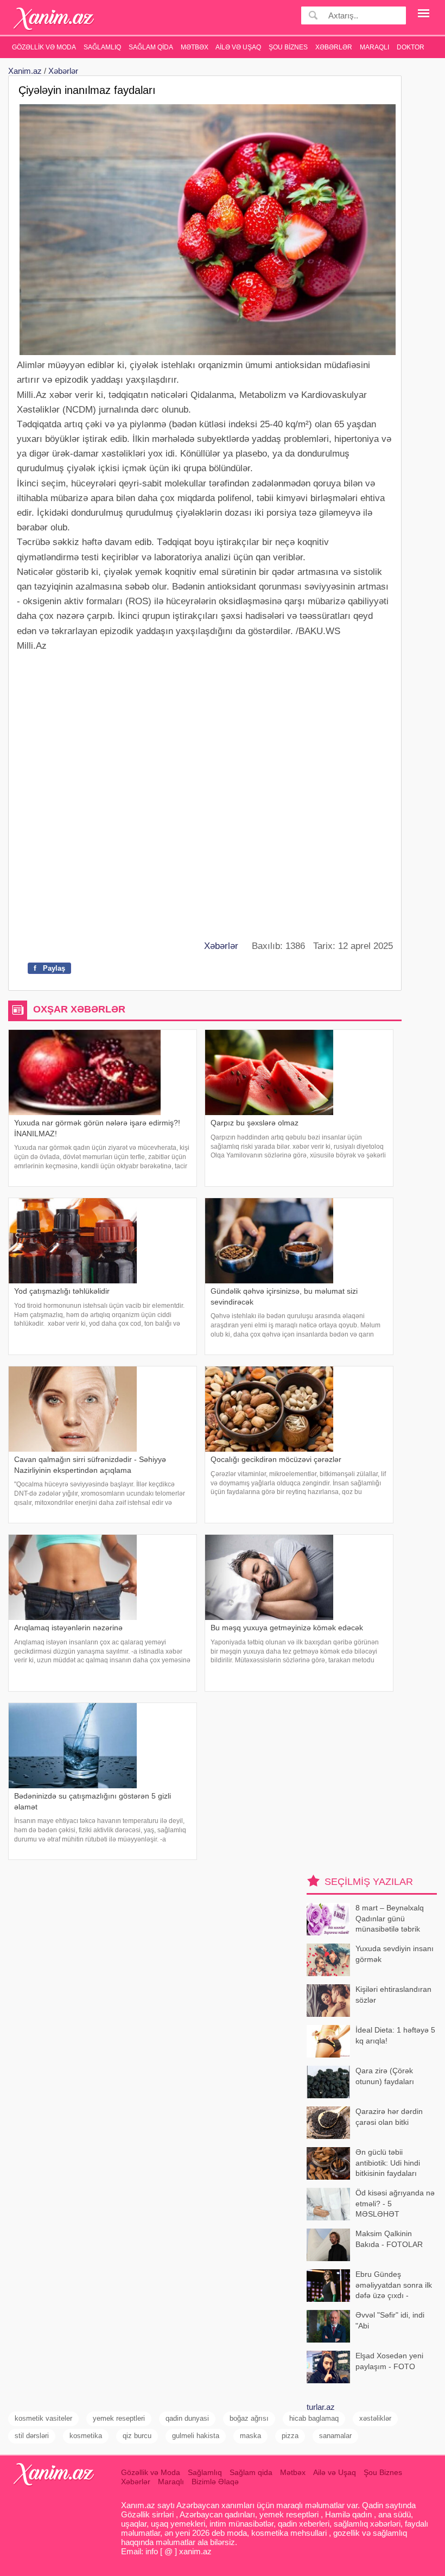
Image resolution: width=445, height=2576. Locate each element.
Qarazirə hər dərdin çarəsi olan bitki (389, 2117)
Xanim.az (25, 71)
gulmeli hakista (196, 2436)
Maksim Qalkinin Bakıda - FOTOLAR (389, 2239)
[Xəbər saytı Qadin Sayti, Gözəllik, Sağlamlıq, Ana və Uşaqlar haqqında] (54, 19)
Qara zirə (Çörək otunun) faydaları (385, 2076)
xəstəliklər (375, 2418)
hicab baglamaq (314, 2418)
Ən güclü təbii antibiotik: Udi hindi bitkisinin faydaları (388, 2163)
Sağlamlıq (102, 47)
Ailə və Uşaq (238, 47)
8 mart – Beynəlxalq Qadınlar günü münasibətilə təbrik (390, 1918)
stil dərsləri (32, 2436)
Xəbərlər (334, 47)
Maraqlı (374, 47)
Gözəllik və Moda (44, 47)
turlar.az (321, 2407)
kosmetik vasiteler (43, 2418)
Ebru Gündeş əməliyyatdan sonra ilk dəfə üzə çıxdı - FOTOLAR (394, 2286)
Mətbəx (195, 47)
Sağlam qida (151, 47)
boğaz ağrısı (249, 2418)
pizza (290, 2436)
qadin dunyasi (187, 2418)
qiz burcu (137, 2436)
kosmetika (86, 2436)
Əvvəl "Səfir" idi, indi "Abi (390, 2320)
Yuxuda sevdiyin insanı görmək (395, 1954)
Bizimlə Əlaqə (215, 2482)
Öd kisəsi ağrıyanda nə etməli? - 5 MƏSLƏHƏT (395, 2203)
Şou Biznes (288, 47)
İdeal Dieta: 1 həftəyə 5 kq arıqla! (395, 2035)
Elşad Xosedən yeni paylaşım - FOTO (389, 2361)
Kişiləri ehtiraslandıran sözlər (393, 1995)
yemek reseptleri (119, 2418)
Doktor (411, 47)
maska (250, 2436)
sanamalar (335, 2436)
